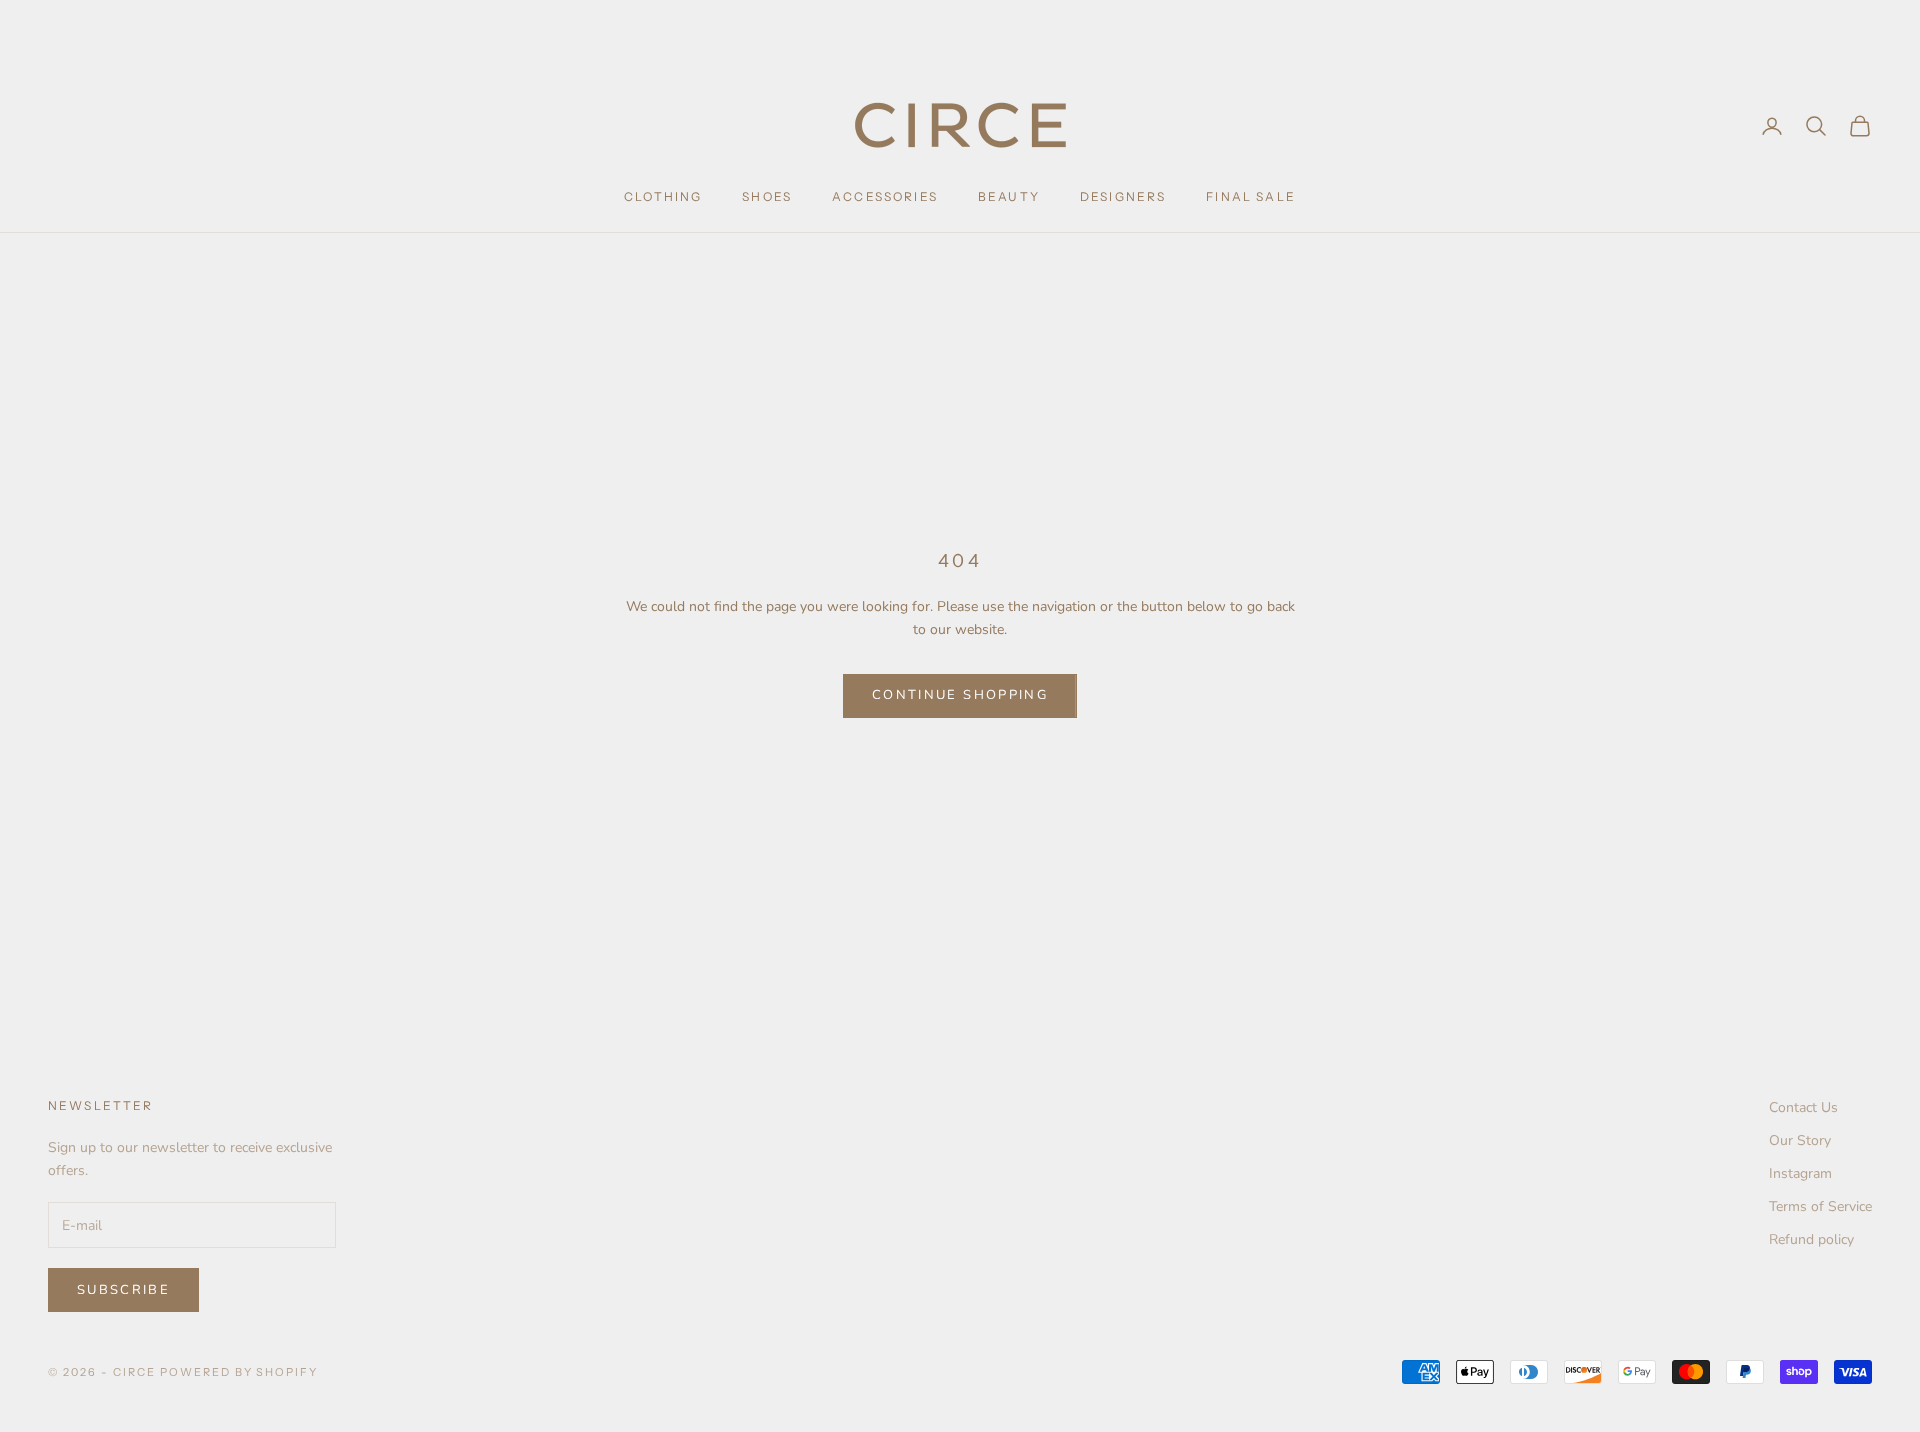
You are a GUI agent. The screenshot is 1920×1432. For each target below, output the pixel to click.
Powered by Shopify (239, 1372)
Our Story (1800, 1140)
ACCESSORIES (885, 196)
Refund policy (1811, 1239)
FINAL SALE (1251, 196)
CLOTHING (663, 196)
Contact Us (1803, 1107)
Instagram (1800, 1173)
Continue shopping (960, 695)
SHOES (767, 196)
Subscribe (123, 1290)
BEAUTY (1009, 196)
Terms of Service (1820, 1206)
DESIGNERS (1123, 196)
